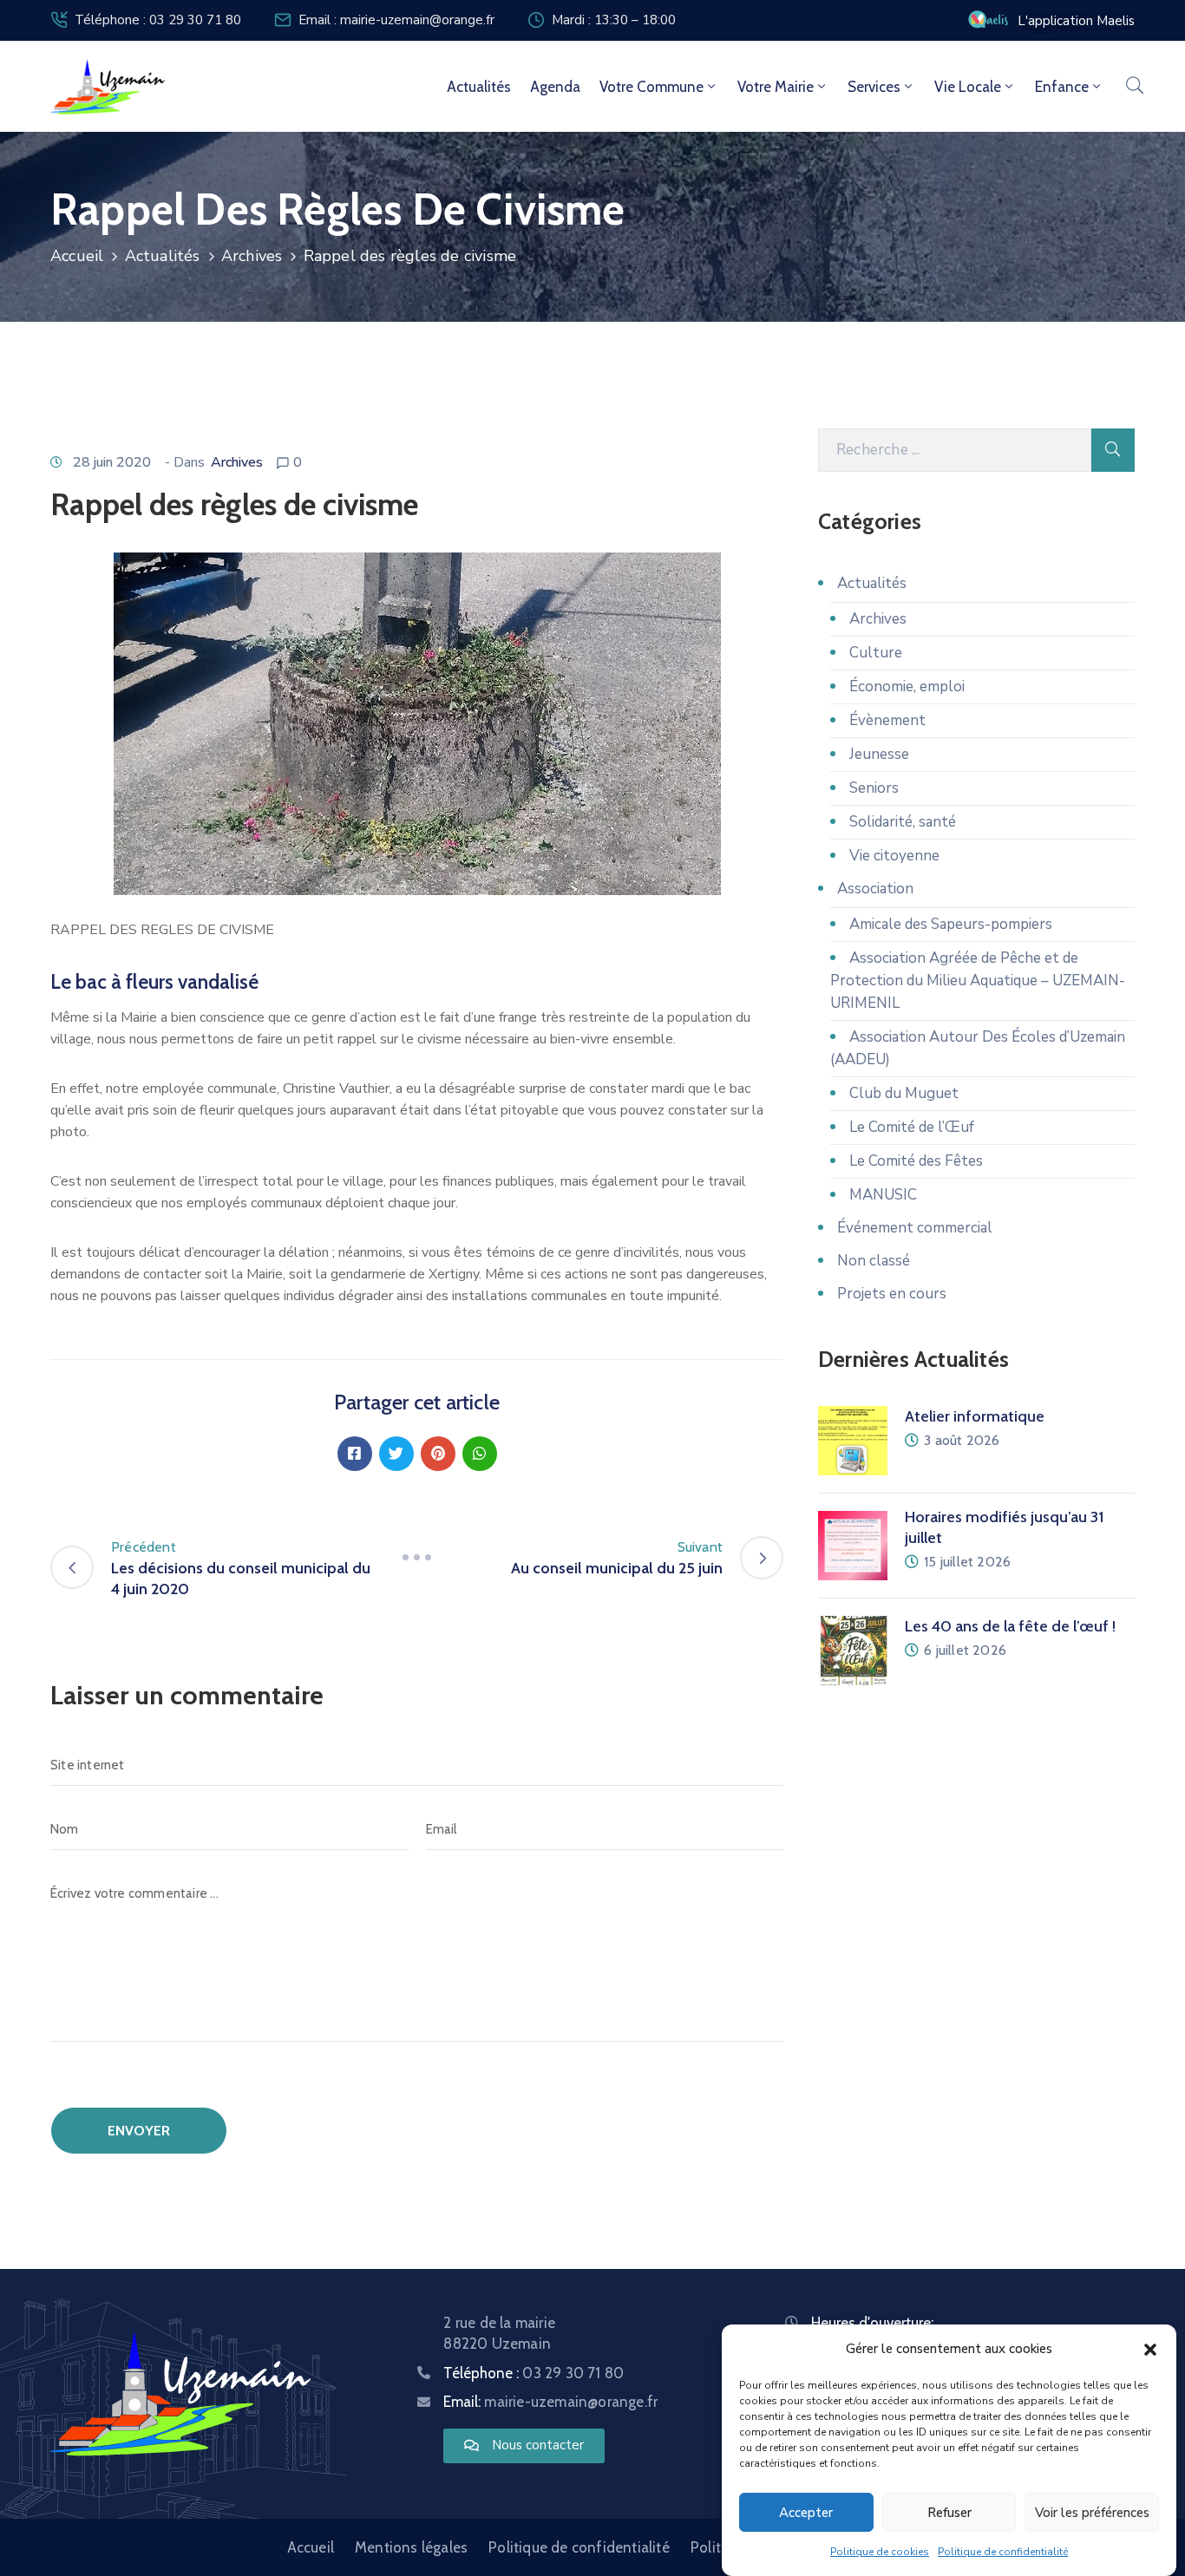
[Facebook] (355, 1454)
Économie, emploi (907, 686)
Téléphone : (534, 2373)
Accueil (77, 256)
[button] (1150, 2349)
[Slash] (417, 1558)
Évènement (887, 720)
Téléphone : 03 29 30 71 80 (158, 20)
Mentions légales (411, 2547)
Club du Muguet (904, 1093)
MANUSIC (883, 1195)
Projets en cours (892, 1294)
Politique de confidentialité (1003, 2552)
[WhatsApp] (480, 1454)
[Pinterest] (438, 1454)
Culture (876, 653)
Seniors (874, 788)
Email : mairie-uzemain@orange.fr (396, 20)
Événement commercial (915, 1228)
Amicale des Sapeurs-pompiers (951, 924)
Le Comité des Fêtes (916, 1161)
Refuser (949, 2513)
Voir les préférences (1092, 2513)
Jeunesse (879, 754)
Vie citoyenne (894, 856)
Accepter (806, 2513)
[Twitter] (396, 1454)
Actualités (479, 87)
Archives (252, 256)
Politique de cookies (880, 2552)
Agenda (555, 87)
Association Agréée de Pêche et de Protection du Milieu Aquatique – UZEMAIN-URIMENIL (978, 981)
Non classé (874, 1261)
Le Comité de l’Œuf (912, 1127)
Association (875, 889)
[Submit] (1113, 450)
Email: (550, 2402)
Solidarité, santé (903, 822)
